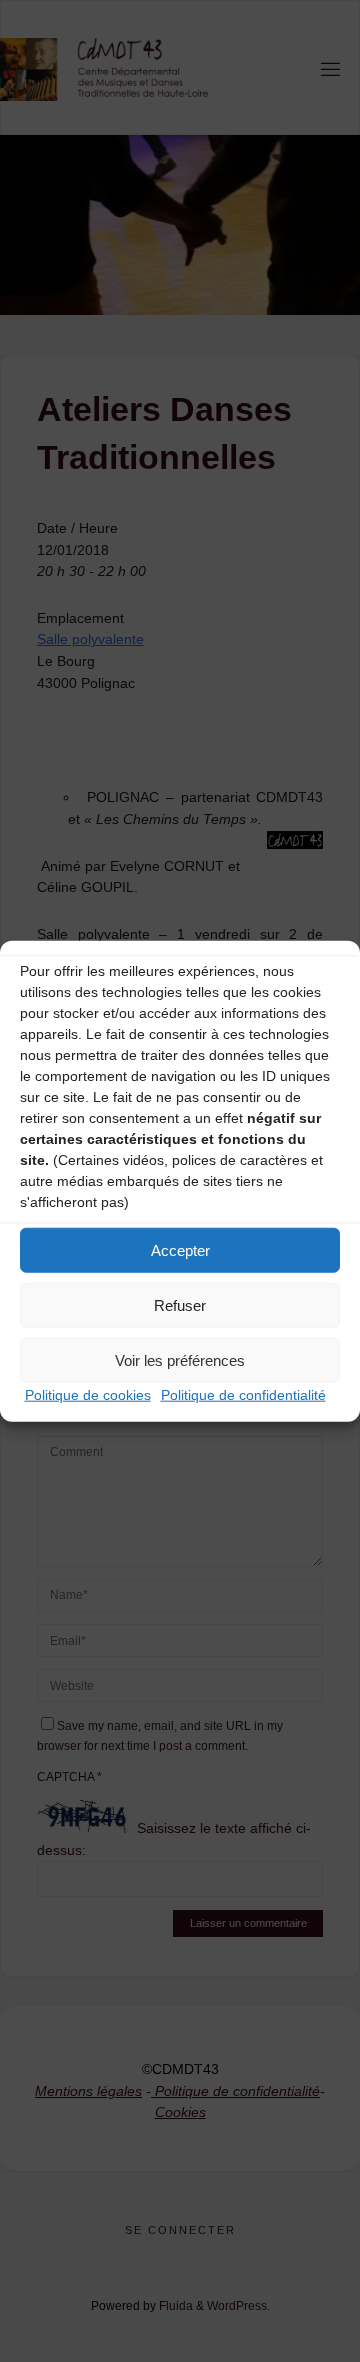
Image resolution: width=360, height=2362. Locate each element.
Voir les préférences (180, 1359)
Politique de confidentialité (243, 1395)
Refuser (180, 1304)
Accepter (180, 1249)
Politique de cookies (88, 1395)
